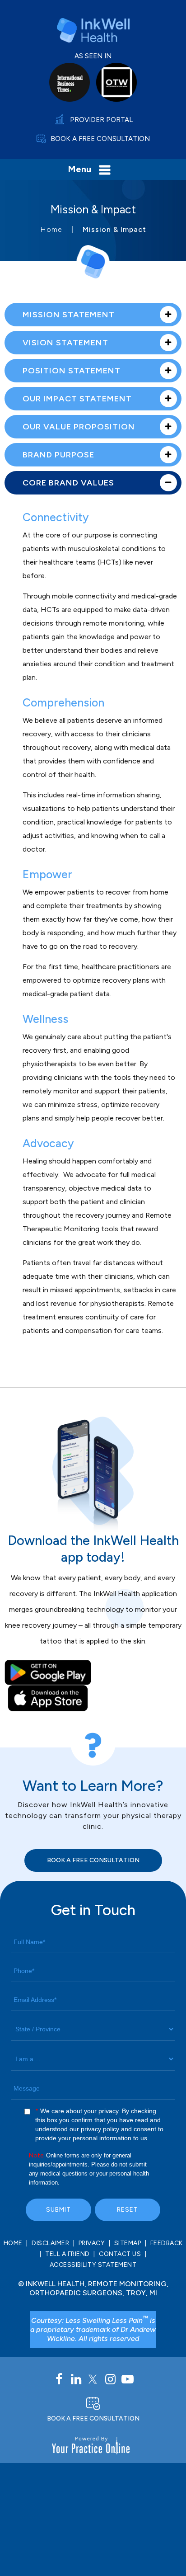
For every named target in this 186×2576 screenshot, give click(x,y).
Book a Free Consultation (100, 139)
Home (51, 229)
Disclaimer (50, 2243)
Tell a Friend (67, 2254)
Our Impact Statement (77, 399)
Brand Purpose (58, 455)
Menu (79, 169)
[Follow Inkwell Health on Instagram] (110, 2379)
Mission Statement (69, 315)
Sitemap (128, 2243)
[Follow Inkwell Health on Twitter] (93, 2379)
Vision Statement (65, 343)
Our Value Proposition (79, 427)
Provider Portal (101, 120)
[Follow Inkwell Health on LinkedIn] (76, 2379)
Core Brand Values (68, 483)
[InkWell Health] (93, 30)
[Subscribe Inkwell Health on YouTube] (127, 2379)
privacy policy (100, 2129)
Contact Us (120, 2254)
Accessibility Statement (93, 2265)
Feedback (167, 2243)
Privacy (92, 2243)
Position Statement (72, 371)
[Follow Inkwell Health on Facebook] (59, 2379)
